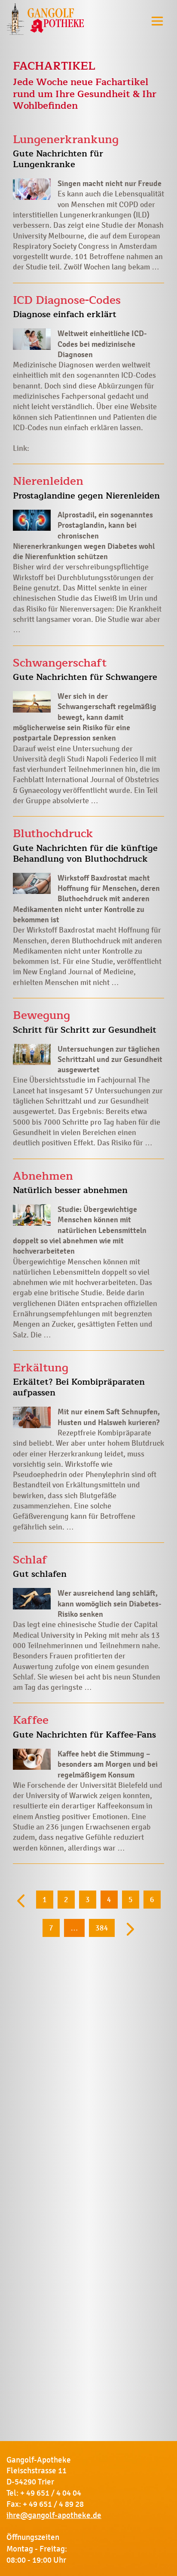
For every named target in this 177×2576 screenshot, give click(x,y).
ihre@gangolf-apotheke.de (54, 2515)
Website (143, 407)
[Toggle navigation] (157, 21)
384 (102, 1928)
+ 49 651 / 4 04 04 (51, 2493)
